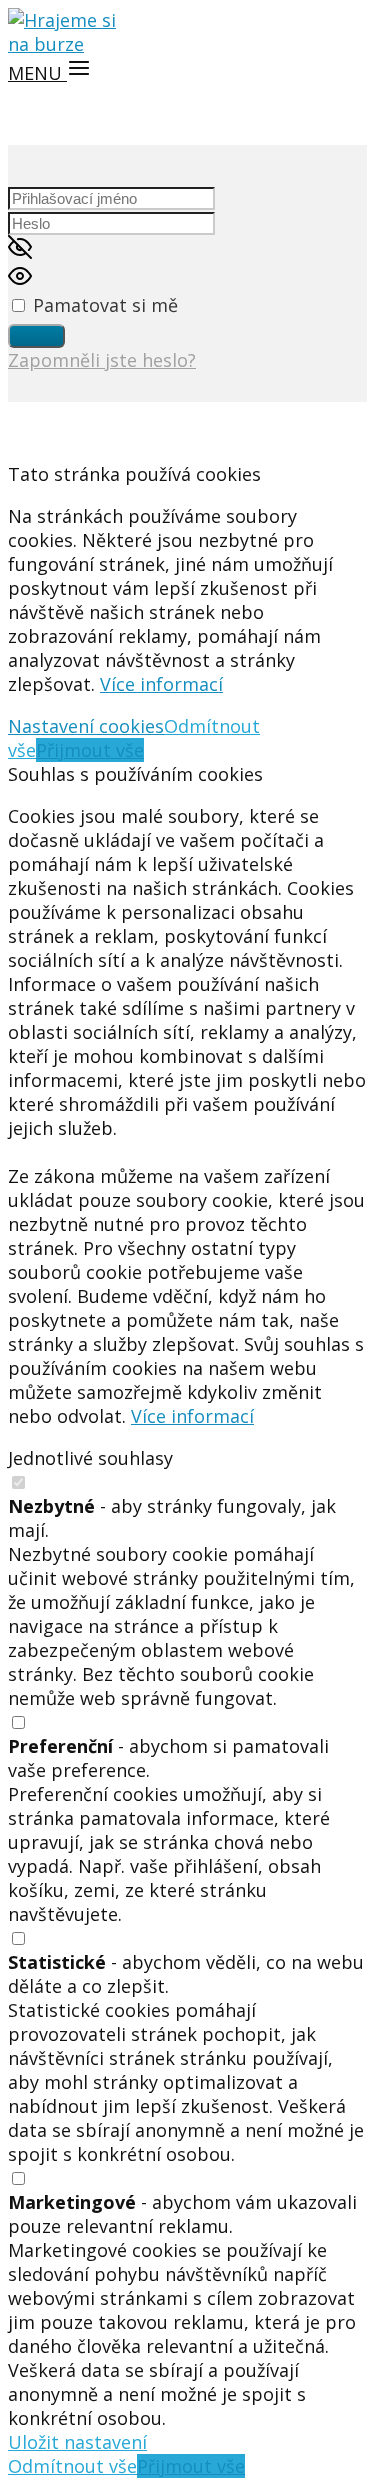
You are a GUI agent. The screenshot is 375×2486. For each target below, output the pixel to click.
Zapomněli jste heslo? (102, 360)
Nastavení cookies (86, 726)
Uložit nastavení (77, 2442)
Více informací (161, 684)
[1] (36, 336)
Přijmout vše (90, 750)
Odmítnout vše (72, 2466)
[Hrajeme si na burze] (68, 44)
